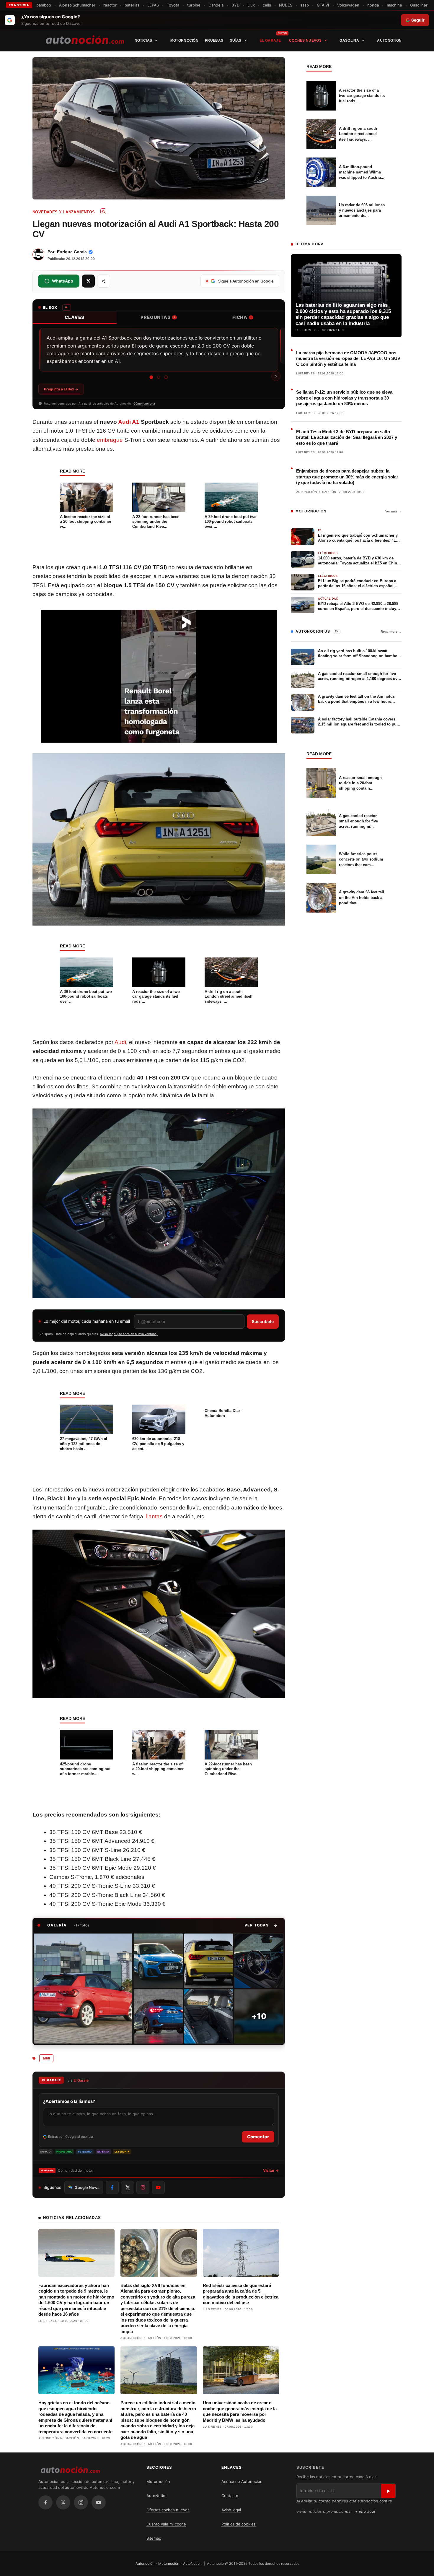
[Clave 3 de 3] (166, 377)
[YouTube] (99, 2502)
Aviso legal (231, 2510)
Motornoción (184, 40)
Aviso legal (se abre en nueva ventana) (129, 1334)
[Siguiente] (276, 376)
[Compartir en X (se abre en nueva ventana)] (88, 281)
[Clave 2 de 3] (159, 377)
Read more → (391, 632)
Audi (120, 1042)
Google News (87, 2187)
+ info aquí (365, 2511)
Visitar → (271, 2170)
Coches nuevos (305, 40)
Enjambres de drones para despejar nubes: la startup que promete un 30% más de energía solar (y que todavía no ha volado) (347, 477)
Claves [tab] (75, 317)
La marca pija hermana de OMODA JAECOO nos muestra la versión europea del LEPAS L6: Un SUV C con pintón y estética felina (348, 358)
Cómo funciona (144, 403)
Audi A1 (129, 422)
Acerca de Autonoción (242, 2481)
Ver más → (393, 511)
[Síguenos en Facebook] (112, 2187)
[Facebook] (45, 2502)
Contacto (230, 2496)
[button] (261, 1925)
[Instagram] (81, 2502)
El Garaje (270, 40)
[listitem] (83, 1989)
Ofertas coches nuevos (168, 2510)
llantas (154, 1516)
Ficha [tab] (242, 317)
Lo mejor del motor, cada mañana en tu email (87, 1321)
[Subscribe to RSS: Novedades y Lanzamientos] (103, 211)
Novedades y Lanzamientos (64, 212)
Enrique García (72, 252)
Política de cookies (239, 2524)
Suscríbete (263, 1321)
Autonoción (145, 2563)
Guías (236, 40)
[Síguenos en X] (128, 2187)
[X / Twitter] (63, 2502)
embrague (110, 440)
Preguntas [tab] (158, 317)
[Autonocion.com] (85, 39)
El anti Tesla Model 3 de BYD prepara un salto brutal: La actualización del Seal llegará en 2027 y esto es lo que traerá (347, 437)
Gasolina (349, 40)
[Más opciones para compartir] (104, 281)
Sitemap (154, 2538)
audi (46, 2058)
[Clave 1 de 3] (151, 377)
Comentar (258, 2137)
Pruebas (214, 40)
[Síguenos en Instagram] (143, 2187)
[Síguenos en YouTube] (158, 2187)
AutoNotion (389, 40)
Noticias (143, 40)
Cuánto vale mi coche (166, 2524)
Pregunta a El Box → (61, 389)
